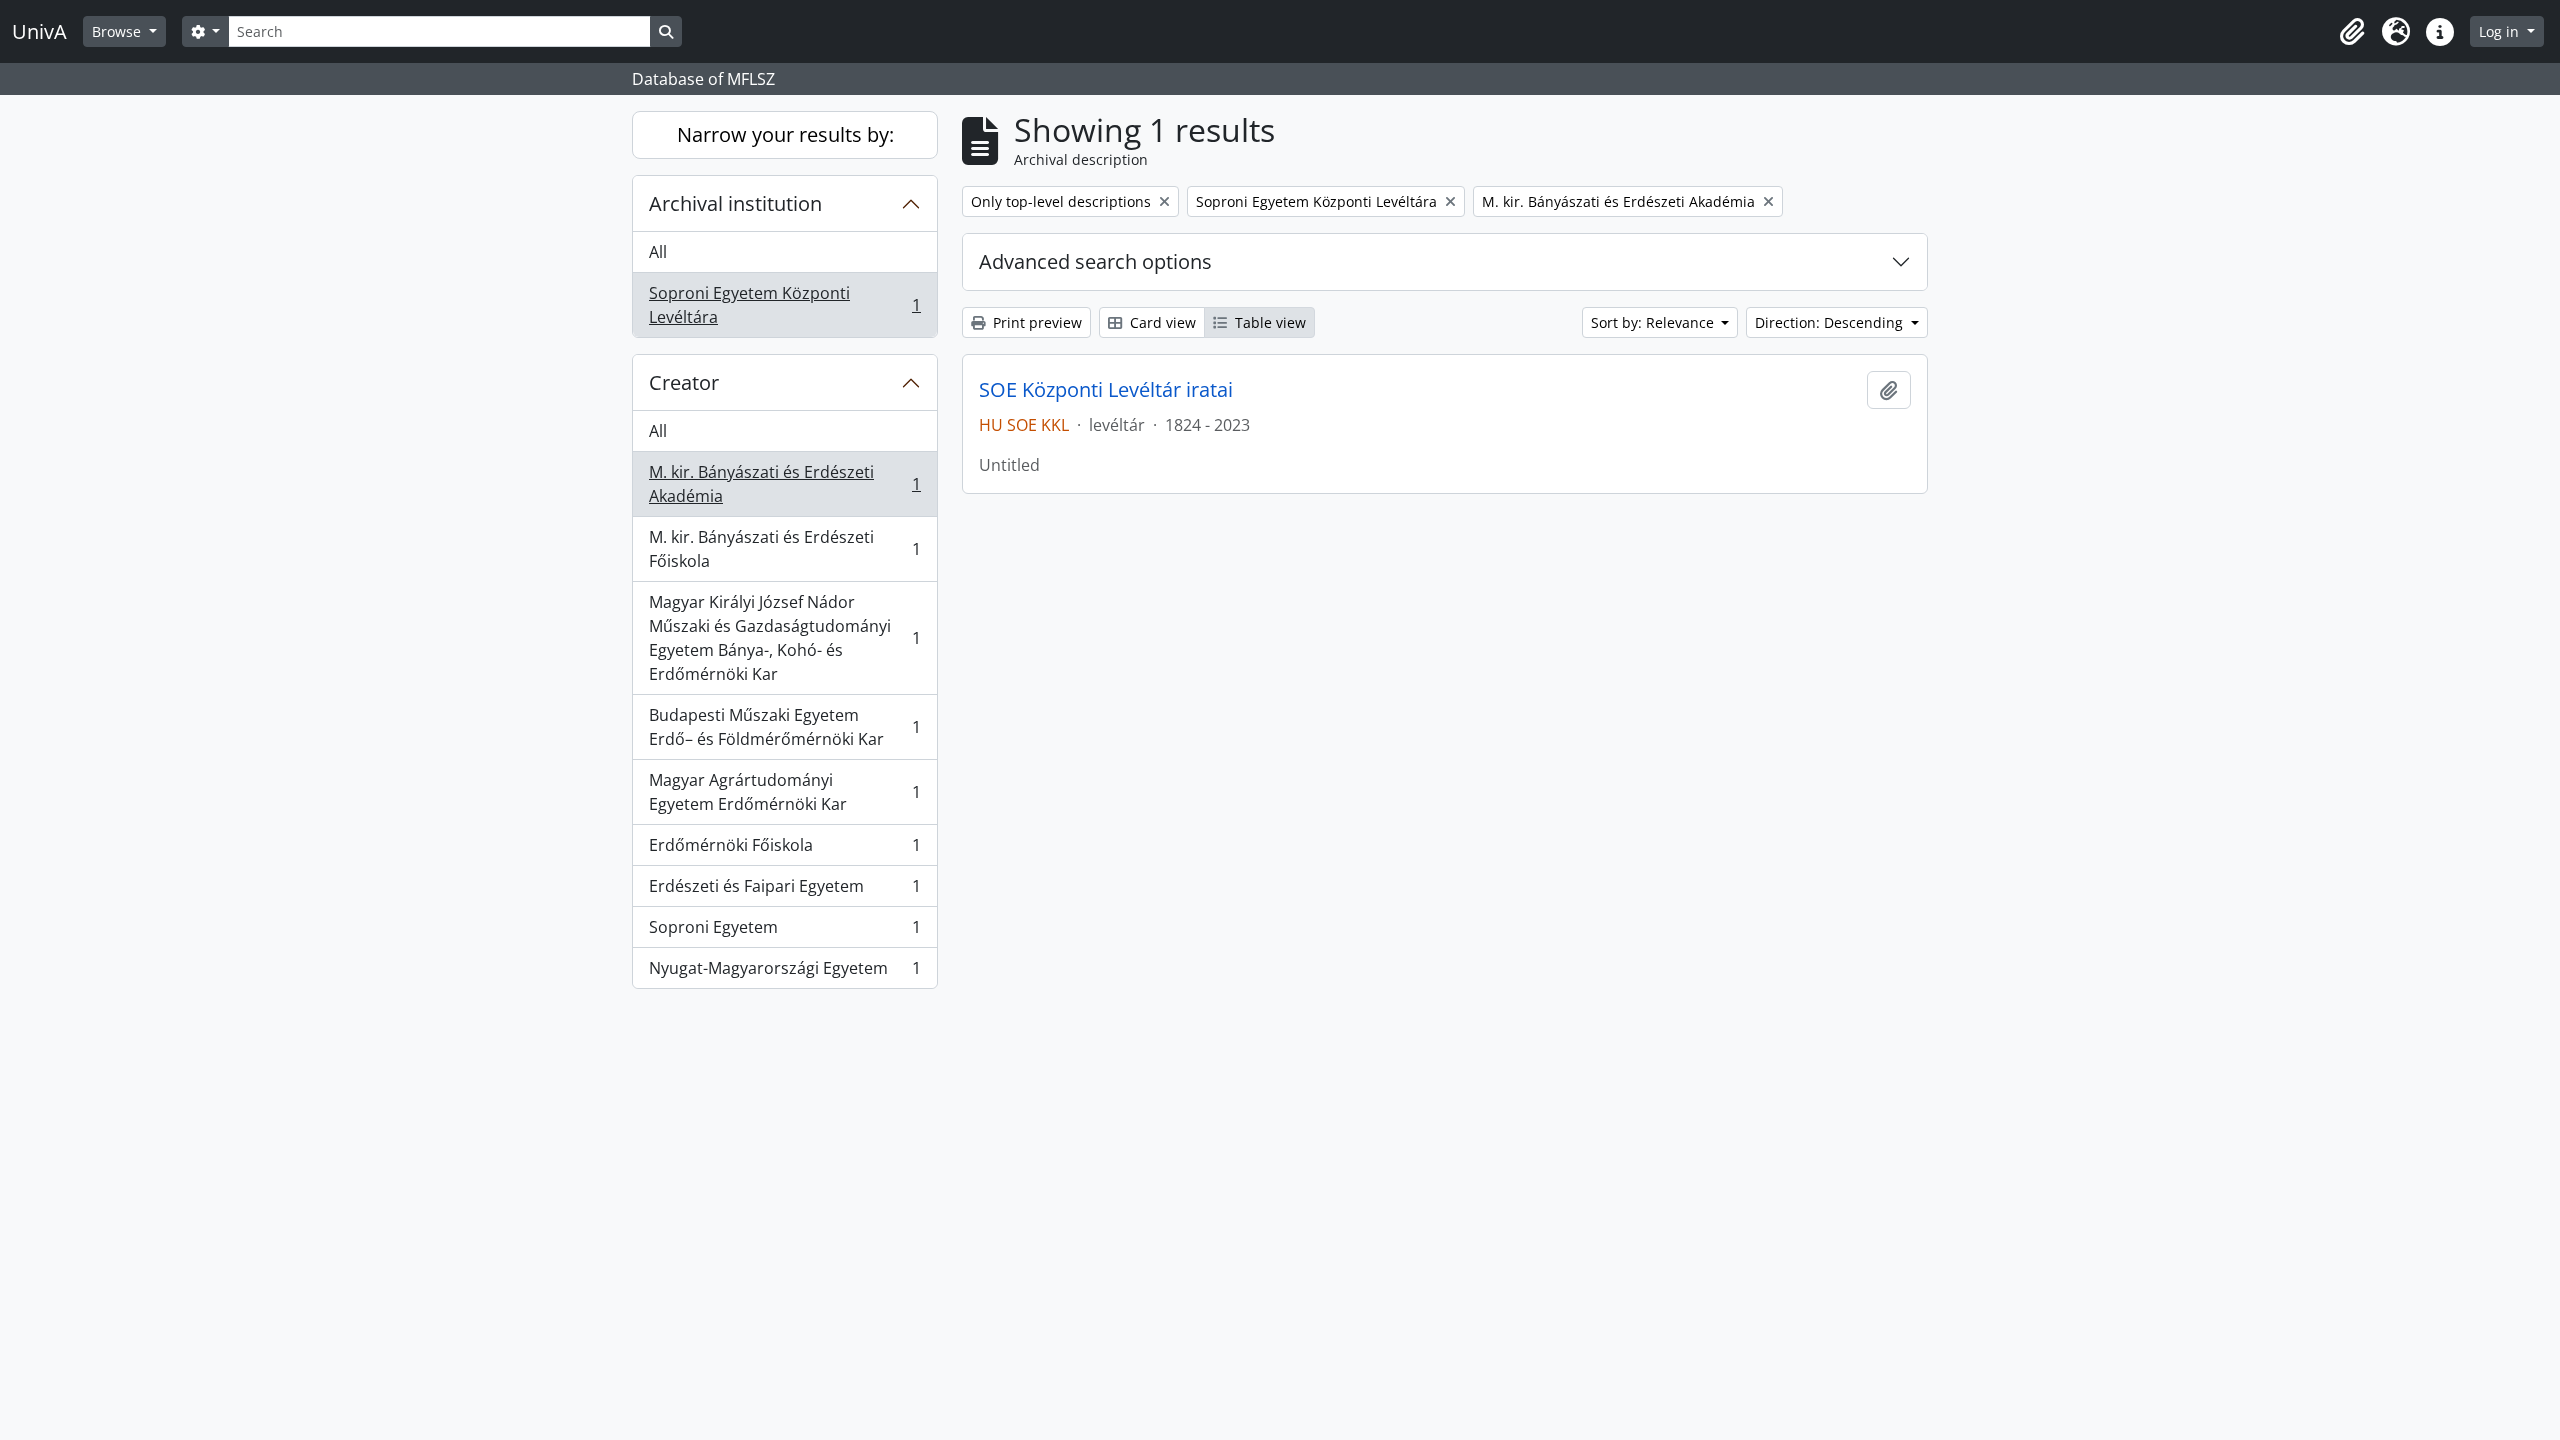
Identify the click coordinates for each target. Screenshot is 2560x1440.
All (658, 252)
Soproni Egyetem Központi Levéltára (784, 305)
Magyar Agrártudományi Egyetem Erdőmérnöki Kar (784, 792)
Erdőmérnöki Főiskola (784, 850)
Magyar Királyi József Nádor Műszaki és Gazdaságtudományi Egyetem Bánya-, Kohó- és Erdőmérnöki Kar (784, 638)
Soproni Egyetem (784, 932)
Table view (1268, 322)
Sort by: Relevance (1654, 322)
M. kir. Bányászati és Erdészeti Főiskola (784, 549)
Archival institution (735, 203)
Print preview (1035, 322)
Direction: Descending (1831, 322)
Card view (1161, 322)
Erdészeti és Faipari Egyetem (784, 891)
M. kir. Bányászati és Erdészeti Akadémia (784, 484)
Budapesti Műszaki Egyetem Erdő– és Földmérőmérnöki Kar (784, 727)
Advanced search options (1095, 261)
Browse (118, 31)
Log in (2501, 31)
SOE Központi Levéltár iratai (1106, 390)
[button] (2352, 32)
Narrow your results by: (785, 134)
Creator (684, 382)
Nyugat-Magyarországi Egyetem (784, 972)
